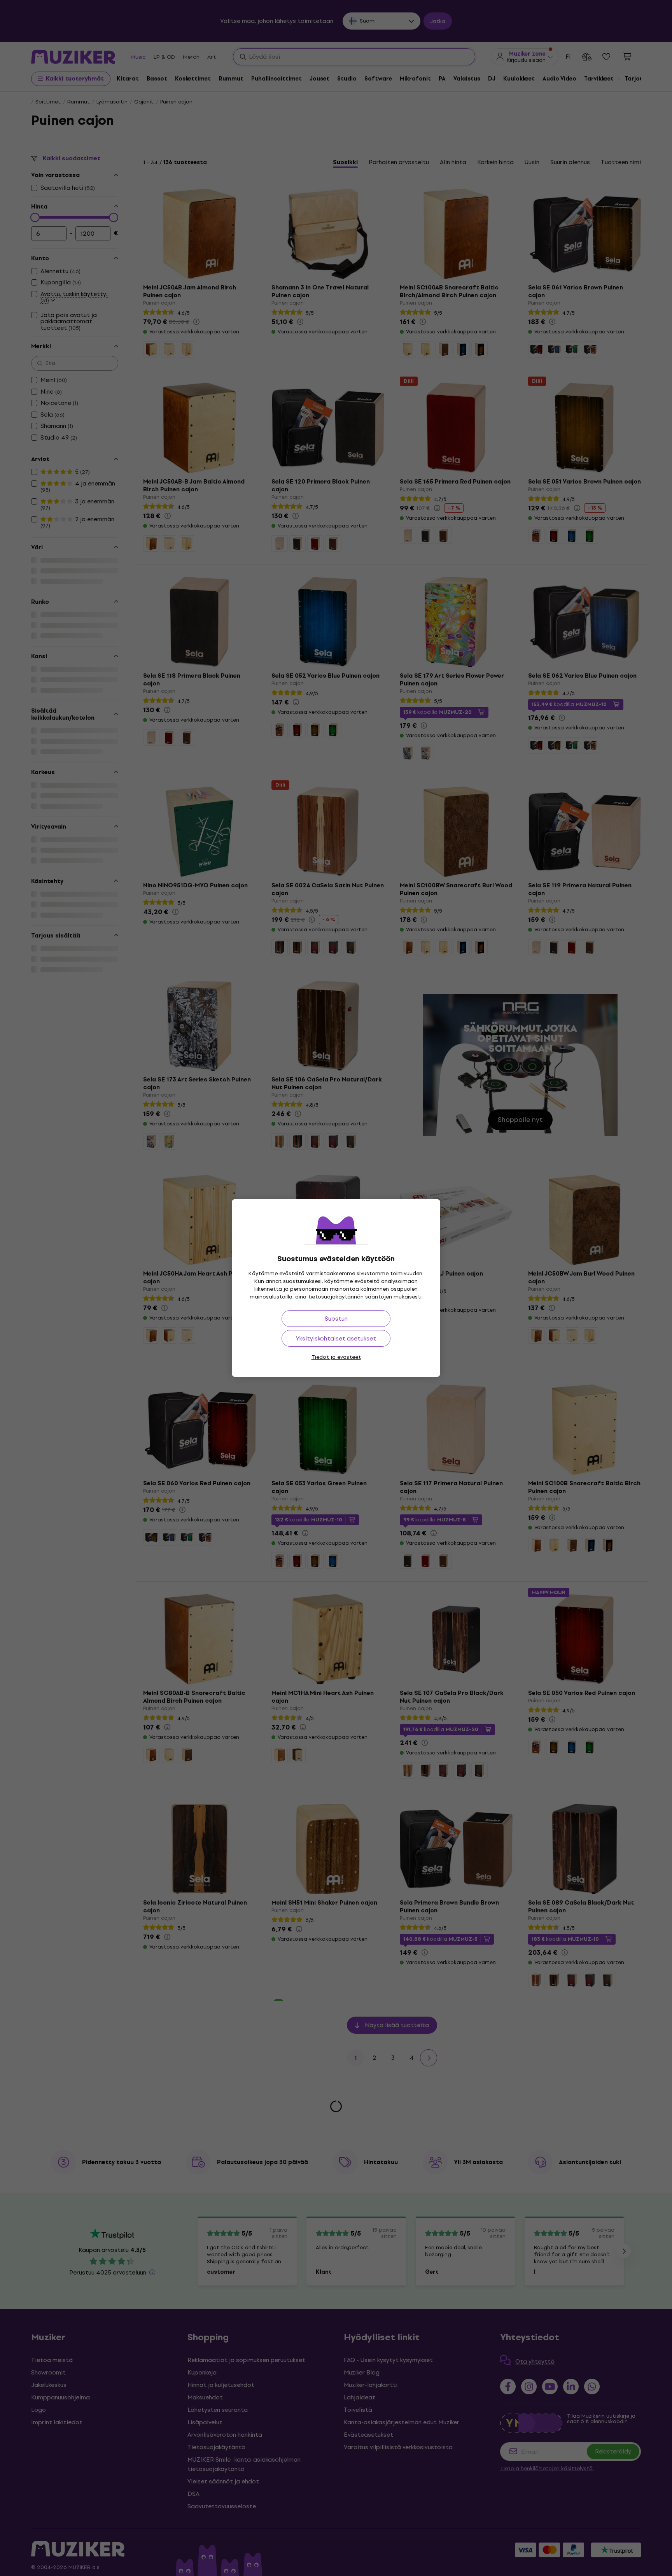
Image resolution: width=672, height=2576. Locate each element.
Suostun (336, 1319)
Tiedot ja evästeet (336, 1357)
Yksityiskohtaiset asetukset (336, 1338)
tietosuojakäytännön (336, 1297)
